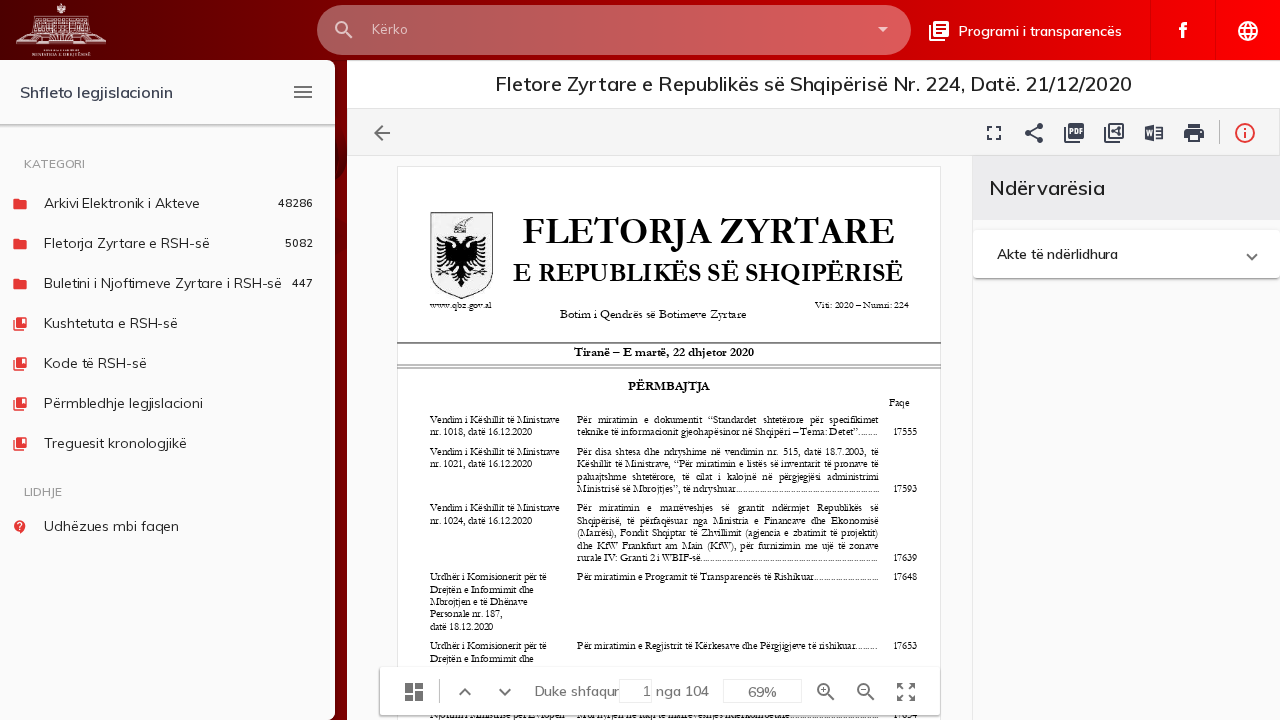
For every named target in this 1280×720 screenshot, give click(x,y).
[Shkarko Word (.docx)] (1154, 132)
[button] (1126, 254)
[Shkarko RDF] (1114, 132)
